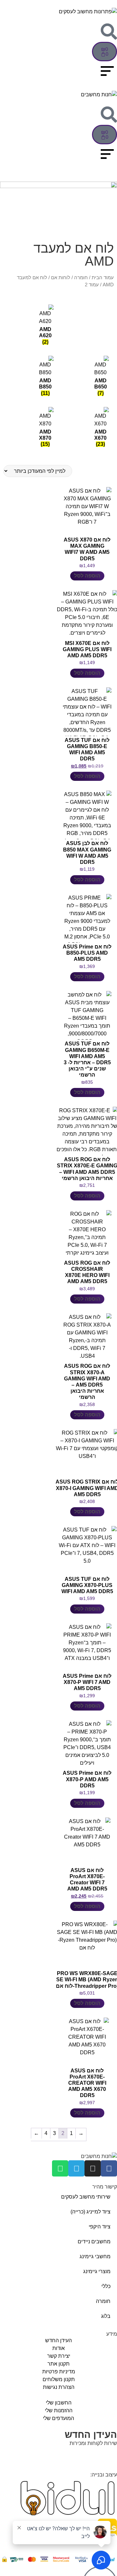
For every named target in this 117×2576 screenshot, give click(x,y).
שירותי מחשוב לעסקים (86, 2197)
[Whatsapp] (60, 2168)
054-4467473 (84, 2456)
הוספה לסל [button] (87, 576)
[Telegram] (76, 2168)
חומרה (81, 278)
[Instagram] (93, 2168)
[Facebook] (109, 2168)
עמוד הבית (103, 278)
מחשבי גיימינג (95, 2256)
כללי (106, 2286)
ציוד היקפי (100, 2227)
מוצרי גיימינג (97, 2271)
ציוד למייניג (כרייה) (91, 2212)
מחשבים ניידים (94, 2242)
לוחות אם (61, 278)
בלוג (106, 2316)
